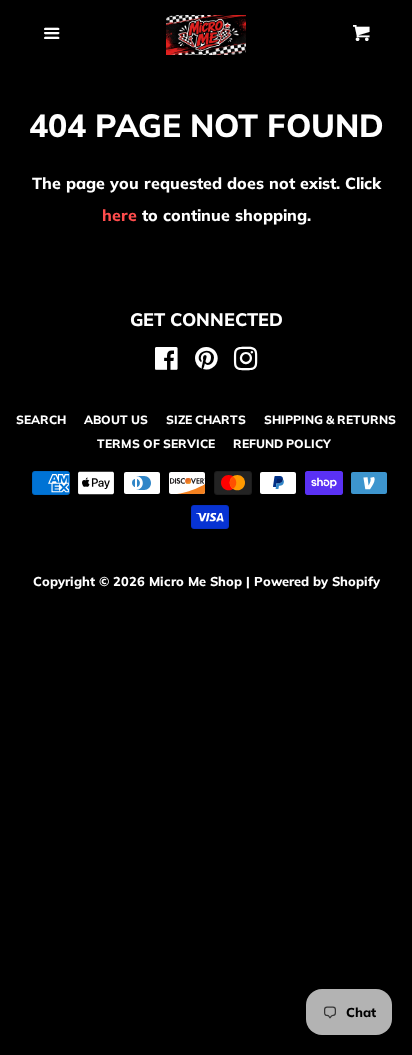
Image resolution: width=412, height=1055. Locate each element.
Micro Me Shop (195, 581)
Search (41, 419)
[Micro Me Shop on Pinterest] (206, 362)
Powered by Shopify (317, 581)
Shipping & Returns (330, 419)
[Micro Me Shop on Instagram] (246, 362)
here (119, 215)
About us (116, 419)
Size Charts (206, 419)
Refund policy (282, 443)
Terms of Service (156, 443)
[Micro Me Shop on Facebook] (166, 362)
